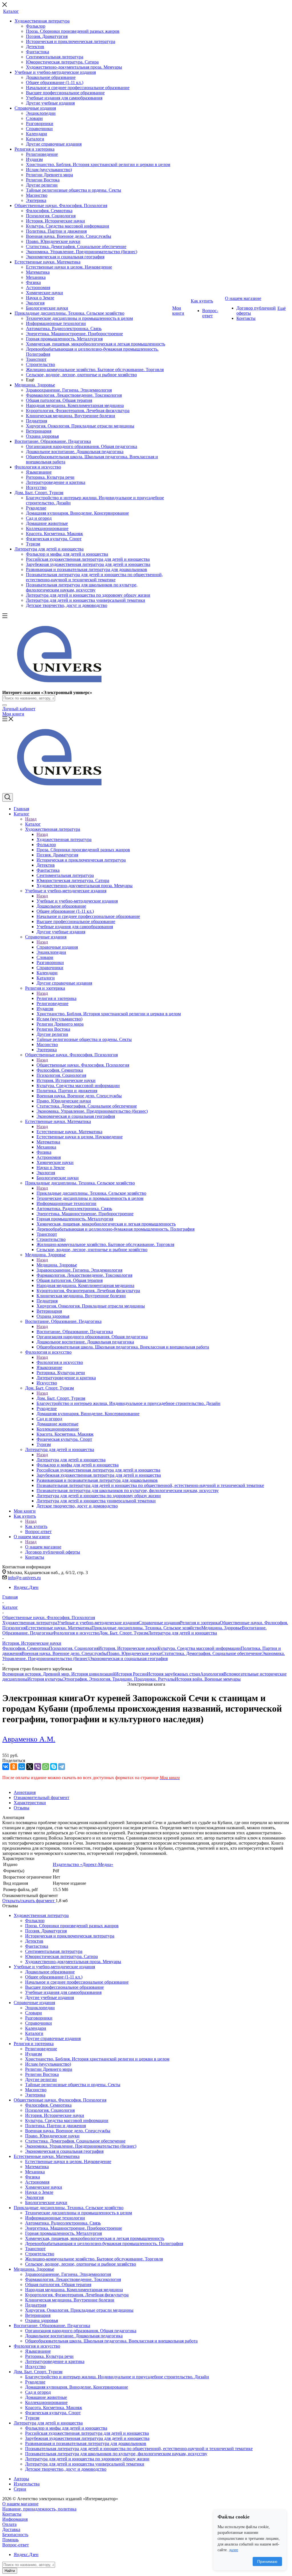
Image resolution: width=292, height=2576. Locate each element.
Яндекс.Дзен (26, 1587)
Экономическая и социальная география (128, 1659)
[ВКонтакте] (6, 1767)
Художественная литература (64, 839)
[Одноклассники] (14, 1767)
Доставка (11, 2529)
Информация (15, 2519)
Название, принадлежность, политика (39, 2509)
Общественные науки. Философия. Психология (83, 1065)
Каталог (33, 824)
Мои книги (13, 714)
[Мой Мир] (22, 1767)
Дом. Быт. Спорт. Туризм (61, 1398)
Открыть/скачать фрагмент (29, 1901)
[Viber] (38, 1767)
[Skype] (54, 1767)
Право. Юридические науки (134, 1653)
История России (131, 1674)
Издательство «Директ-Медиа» (83, 1864)
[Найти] (5, 705)
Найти (10, 2571)
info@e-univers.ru (24, 1578)
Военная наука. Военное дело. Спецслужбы (64, 1653)
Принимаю (267, 2561)
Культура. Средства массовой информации (199, 1648)
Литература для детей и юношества (71, 1460)
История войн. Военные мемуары (208, 1679)
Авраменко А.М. (29, 1739)
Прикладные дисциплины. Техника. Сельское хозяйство (91, 1193)
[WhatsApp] (46, 1767)
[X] (30, 1767)
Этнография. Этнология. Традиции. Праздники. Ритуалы (119, 1679)
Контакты (12, 2514)
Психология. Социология (74, 1648)
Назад (31, 819)
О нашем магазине (43, 1547)
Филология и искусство (60, 1362)
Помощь (10, 2540)
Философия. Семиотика (26, 1648)
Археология (212, 1674)
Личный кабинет (19, 709)
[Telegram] (62, 1767)
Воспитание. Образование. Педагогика (75, 1332)
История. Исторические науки (128, 1648)
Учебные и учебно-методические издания (77, 901)
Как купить (36, 1526)
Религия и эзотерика (56, 998)
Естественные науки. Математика (69, 1132)
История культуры (45, 1679)
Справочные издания (57, 947)
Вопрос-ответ (16, 2545)
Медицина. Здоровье (57, 1265)
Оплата (9, 2524)
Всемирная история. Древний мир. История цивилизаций (59, 1674)
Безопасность (15, 2535)
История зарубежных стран (174, 1674)
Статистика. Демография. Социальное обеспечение (212, 1653)
